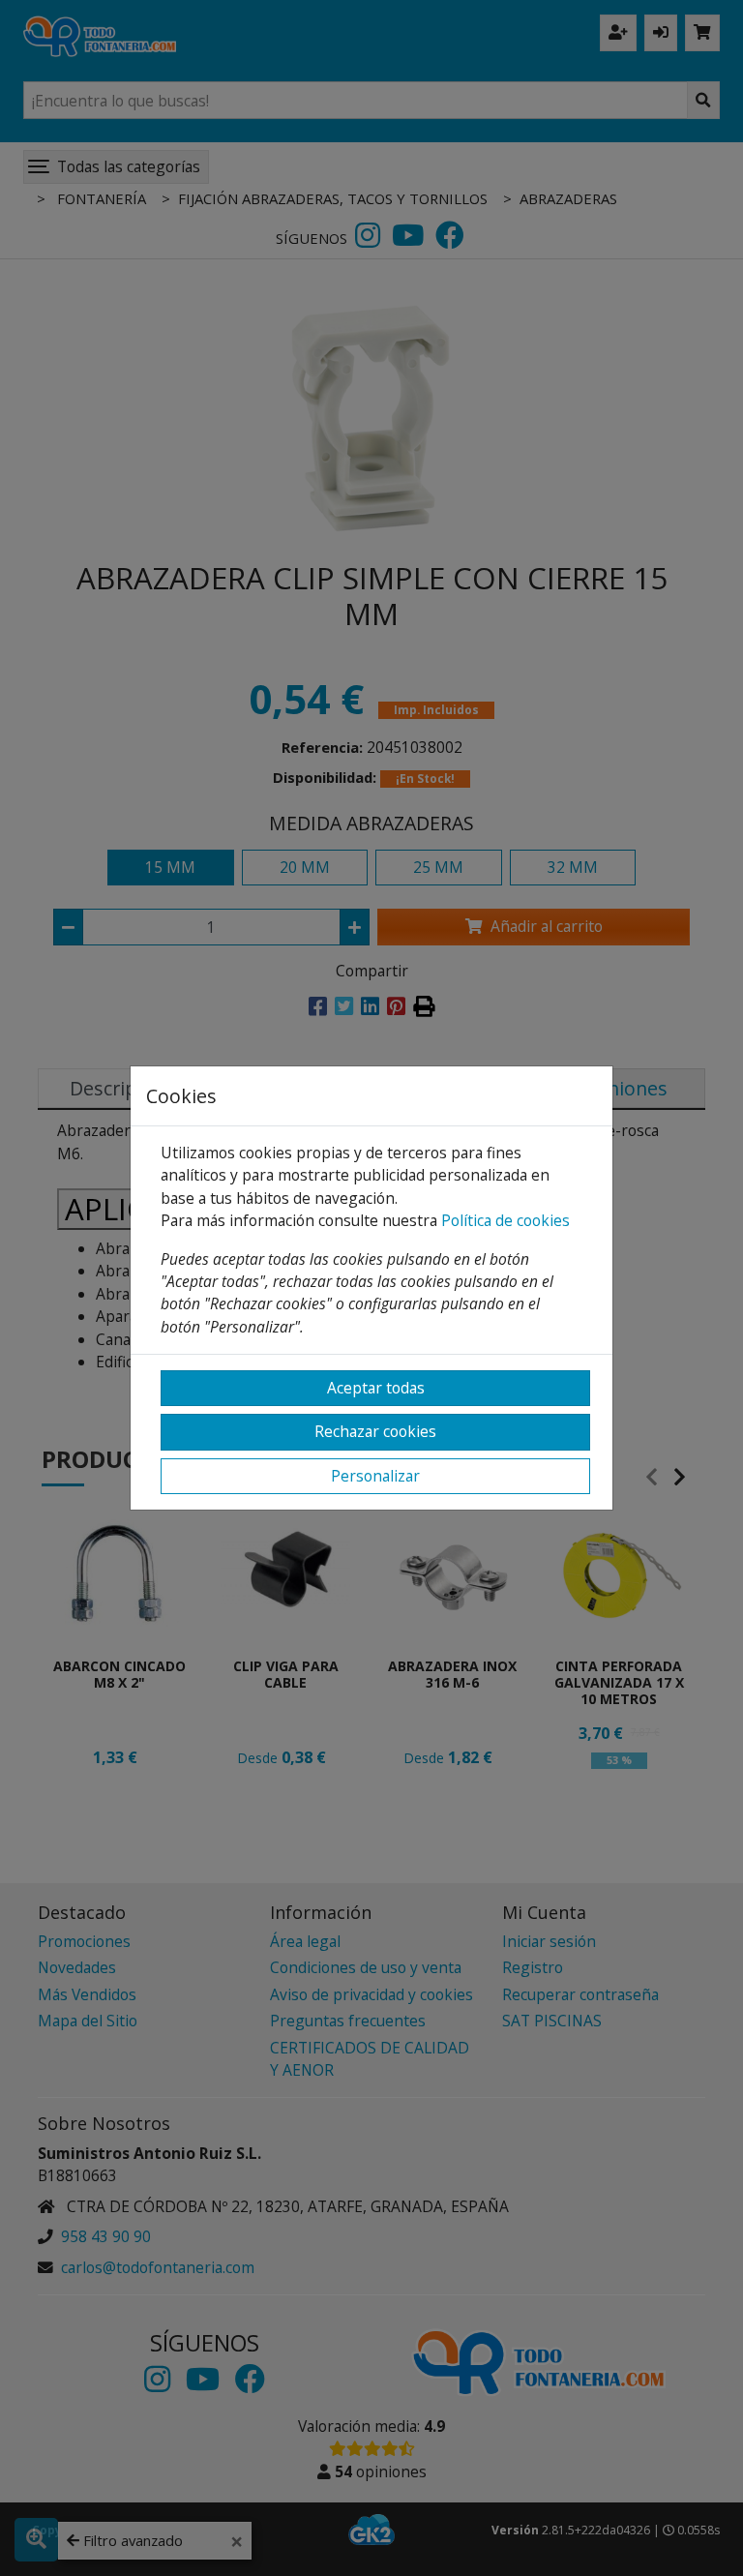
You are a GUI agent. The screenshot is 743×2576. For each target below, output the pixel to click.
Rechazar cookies (375, 1431)
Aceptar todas (376, 1388)
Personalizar (375, 1476)
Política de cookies (505, 1220)
